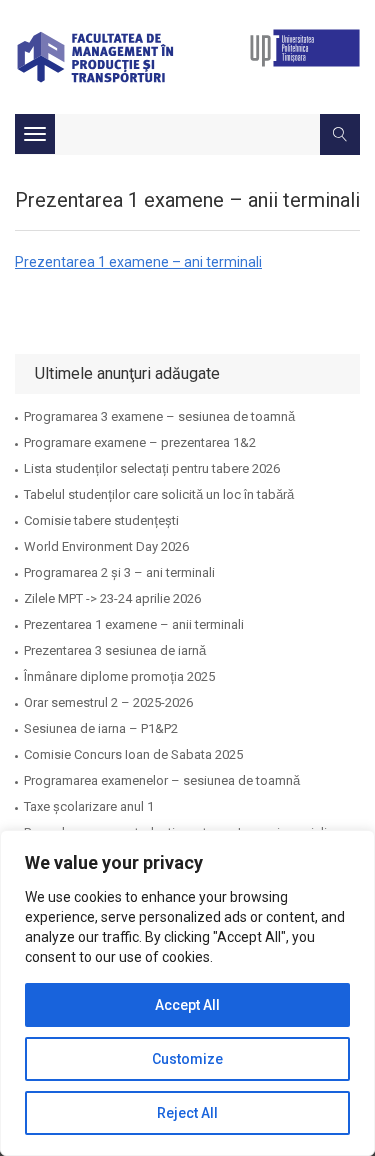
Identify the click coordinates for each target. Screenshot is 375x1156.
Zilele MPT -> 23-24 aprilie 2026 (112, 598)
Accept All (187, 1005)
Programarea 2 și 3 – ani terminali (119, 572)
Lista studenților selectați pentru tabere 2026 (152, 468)
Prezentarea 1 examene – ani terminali (138, 262)
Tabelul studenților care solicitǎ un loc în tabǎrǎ (159, 494)
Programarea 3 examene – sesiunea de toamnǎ (159, 416)
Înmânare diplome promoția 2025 (119, 676)
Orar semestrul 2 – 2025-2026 (108, 702)
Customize (187, 1059)
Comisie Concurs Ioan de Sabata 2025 (133, 754)
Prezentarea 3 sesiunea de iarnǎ (115, 650)
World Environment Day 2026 (106, 546)
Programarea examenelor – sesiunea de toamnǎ (162, 780)
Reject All (187, 1113)
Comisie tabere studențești (101, 520)
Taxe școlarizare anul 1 (89, 806)
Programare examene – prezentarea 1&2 (140, 442)
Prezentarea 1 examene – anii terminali (134, 624)
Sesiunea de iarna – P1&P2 (101, 728)
